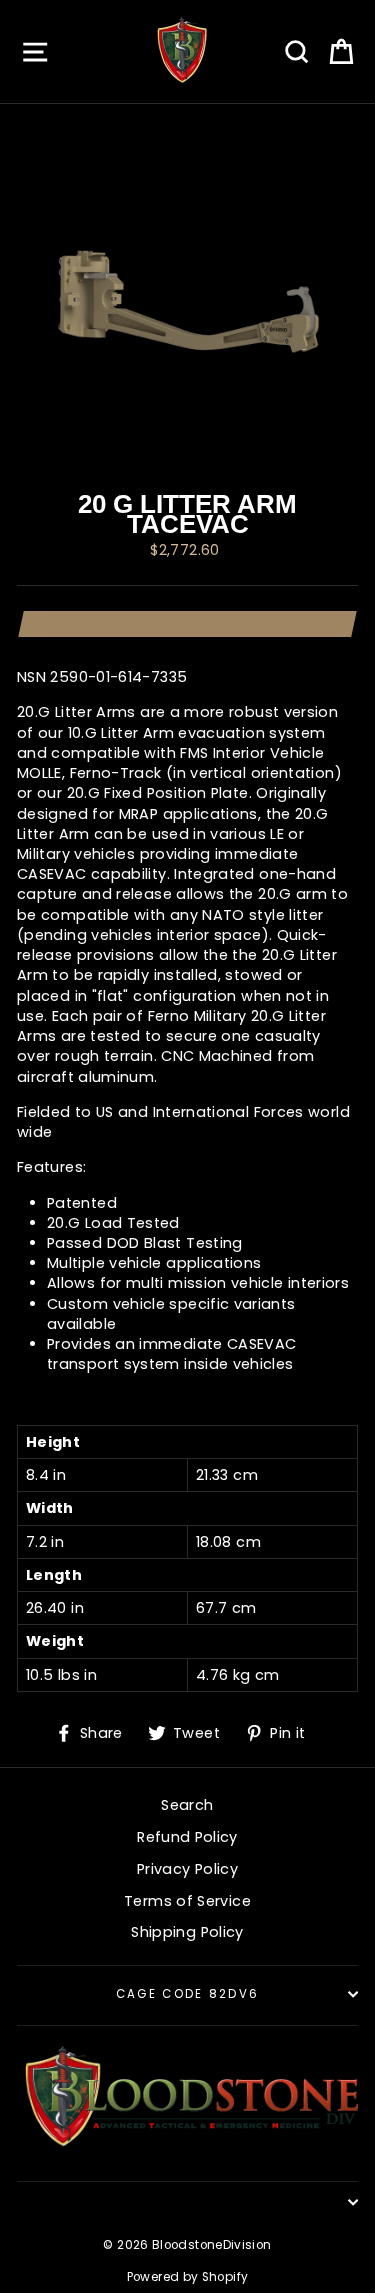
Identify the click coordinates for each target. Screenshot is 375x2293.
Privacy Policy (187, 1869)
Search (187, 1805)
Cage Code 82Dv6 (188, 1994)
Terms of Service (187, 1901)
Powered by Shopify (188, 2277)
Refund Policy (187, 1837)
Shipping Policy (187, 1932)
